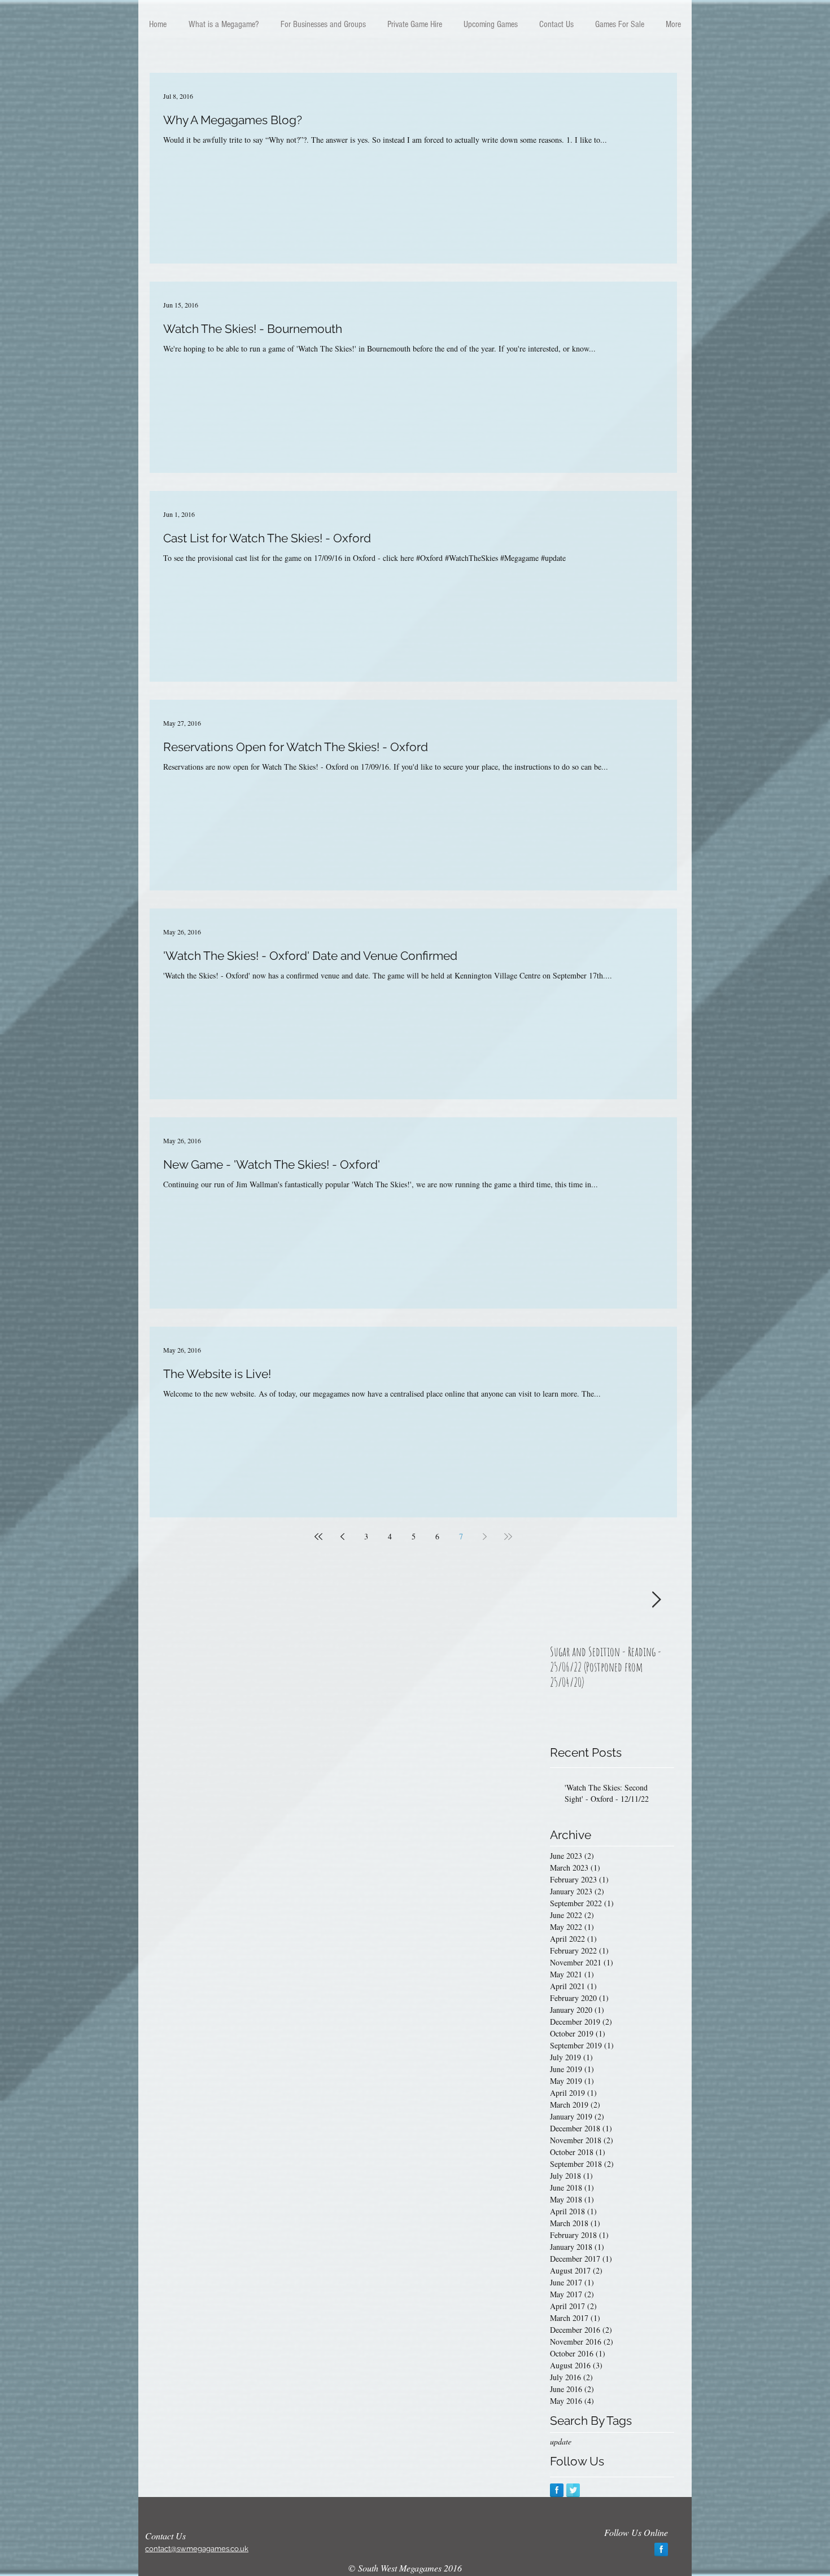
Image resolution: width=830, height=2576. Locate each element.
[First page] (318, 1537)
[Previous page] (342, 1537)
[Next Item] (656, 1600)
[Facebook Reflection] (557, 2490)
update (561, 2441)
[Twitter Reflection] (573, 2490)
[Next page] (484, 1537)
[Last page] (508, 1537)
